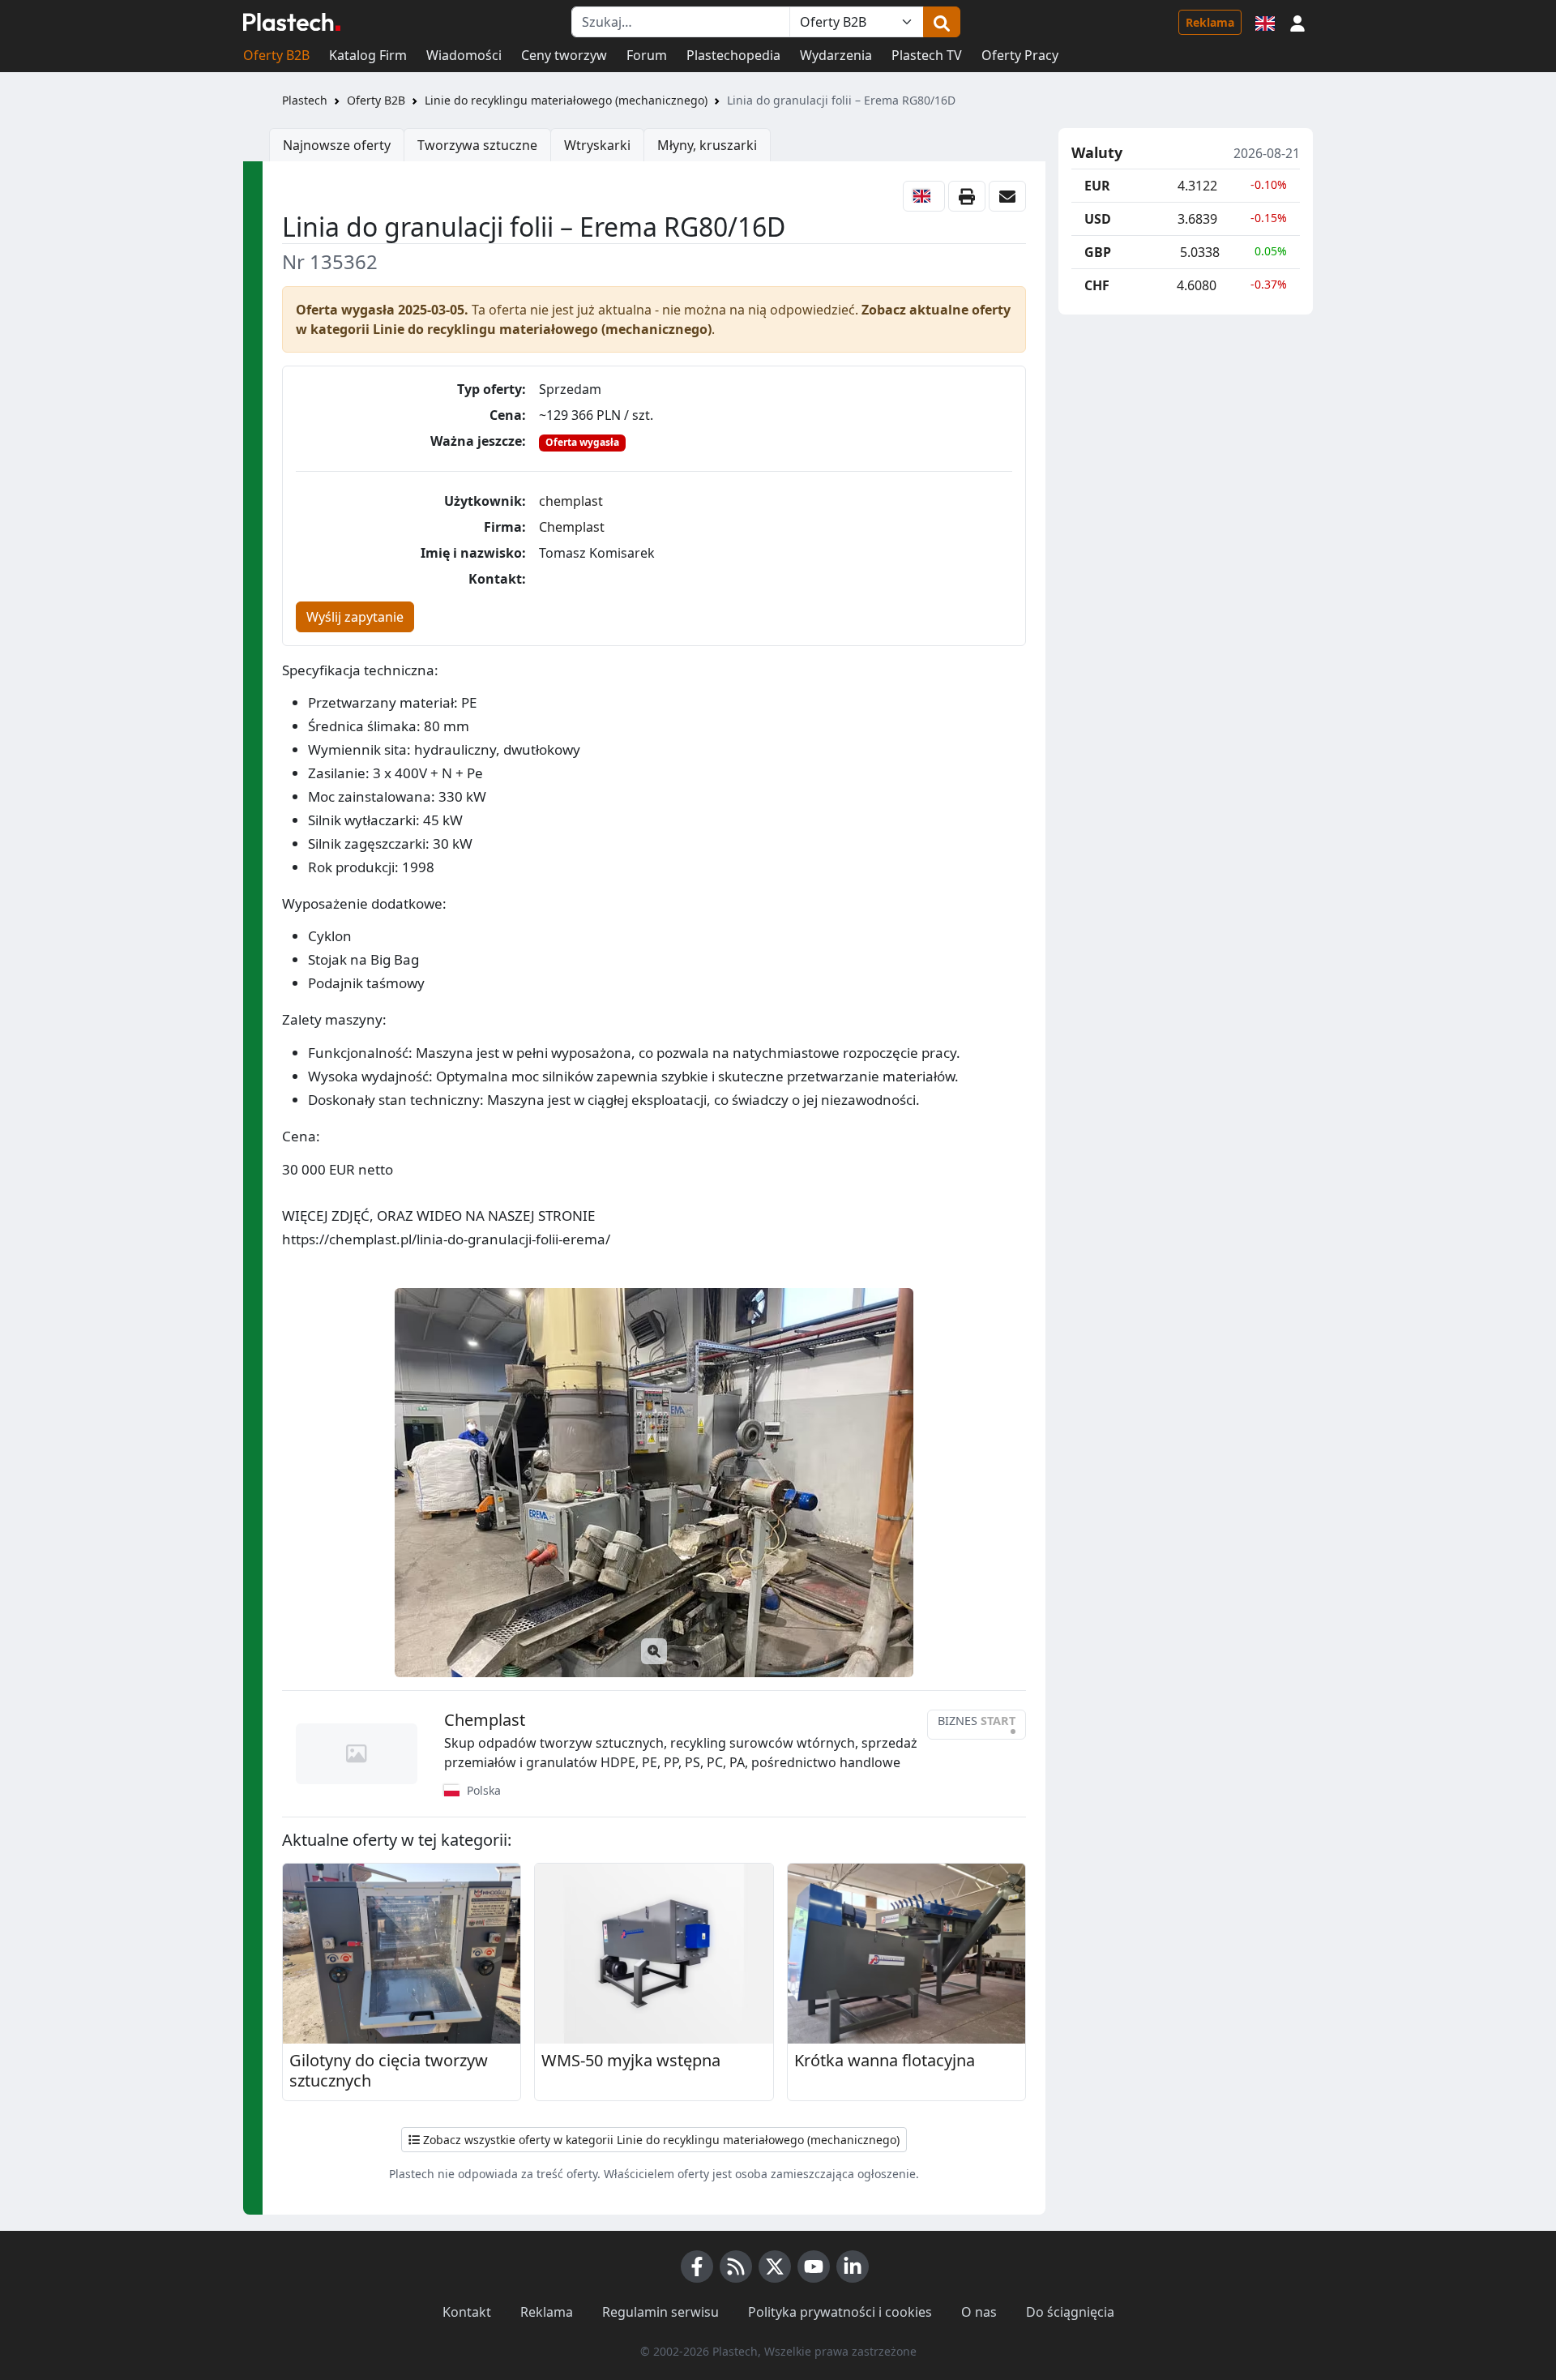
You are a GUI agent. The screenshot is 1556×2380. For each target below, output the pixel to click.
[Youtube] (814, 2267)
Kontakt (467, 2312)
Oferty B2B (276, 55)
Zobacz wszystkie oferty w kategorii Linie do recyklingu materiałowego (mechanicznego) (660, 2140)
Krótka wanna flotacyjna (885, 2061)
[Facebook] (697, 2267)
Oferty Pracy (1020, 55)
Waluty (1097, 153)
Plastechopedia (733, 55)
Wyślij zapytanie (355, 617)
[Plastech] (292, 22)
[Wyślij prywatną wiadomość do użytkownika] (1007, 196)
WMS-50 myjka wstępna (631, 2061)
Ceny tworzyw (564, 55)
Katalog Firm (368, 55)
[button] (1297, 22)
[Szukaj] (942, 22)
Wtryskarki (597, 145)
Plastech (305, 100)
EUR (1097, 186)
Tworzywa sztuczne (477, 145)
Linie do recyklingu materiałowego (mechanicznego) (566, 100)
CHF (1097, 285)
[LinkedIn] (853, 2267)
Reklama (1210, 22)
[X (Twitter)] (775, 2267)
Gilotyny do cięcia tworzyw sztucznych (389, 2071)
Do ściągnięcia (1070, 2312)
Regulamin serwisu (660, 2312)
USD (1098, 219)
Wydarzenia (836, 55)
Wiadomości (464, 55)
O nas (979, 2312)
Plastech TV (927, 55)
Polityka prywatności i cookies (840, 2312)
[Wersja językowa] (1265, 22)
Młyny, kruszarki (707, 145)
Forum (647, 55)
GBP (1098, 252)
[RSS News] (736, 2267)
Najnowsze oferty (337, 145)
